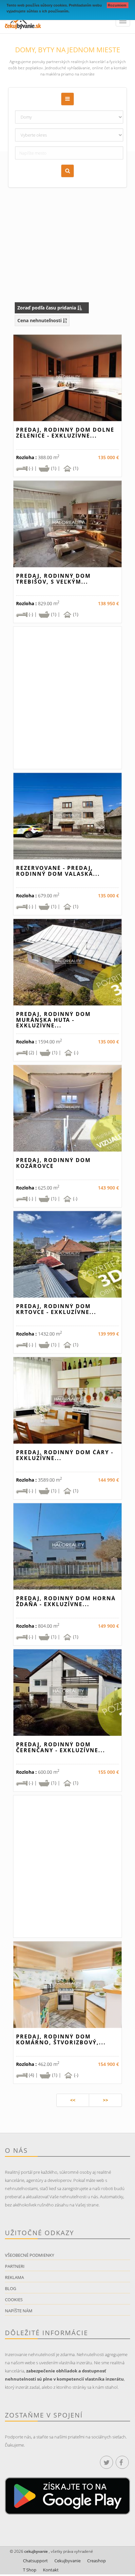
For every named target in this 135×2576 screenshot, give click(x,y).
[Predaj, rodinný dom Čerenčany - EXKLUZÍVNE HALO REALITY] (67, 1693)
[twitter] (106, 2462)
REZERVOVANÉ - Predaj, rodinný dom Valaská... (58, 871)
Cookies (14, 2300)
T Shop (30, 2570)
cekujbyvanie (36, 2551)
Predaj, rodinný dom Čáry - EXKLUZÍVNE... (65, 1455)
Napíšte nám (19, 2311)
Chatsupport (35, 2561)
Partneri (15, 2266)
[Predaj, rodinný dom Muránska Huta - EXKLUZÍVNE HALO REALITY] (67, 962)
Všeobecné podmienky (29, 2255)
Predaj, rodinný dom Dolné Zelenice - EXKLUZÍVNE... (65, 433)
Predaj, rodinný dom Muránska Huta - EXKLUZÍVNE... (53, 1020)
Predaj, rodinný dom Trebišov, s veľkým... (53, 579)
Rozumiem (118, 5)
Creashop (96, 2561)
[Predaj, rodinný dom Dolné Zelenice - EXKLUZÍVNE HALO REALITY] (67, 378)
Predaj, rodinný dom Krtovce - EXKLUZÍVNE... (56, 1309)
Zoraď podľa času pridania (47, 308)
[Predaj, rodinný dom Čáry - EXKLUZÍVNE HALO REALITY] (67, 1400)
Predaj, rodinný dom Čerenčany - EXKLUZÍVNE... (61, 1747)
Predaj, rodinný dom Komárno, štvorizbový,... (61, 2039)
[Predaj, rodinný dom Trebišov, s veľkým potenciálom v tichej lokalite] (67, 524)
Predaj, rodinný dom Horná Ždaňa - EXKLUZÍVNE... (66, 1601)
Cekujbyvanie (67, 2561)
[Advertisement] (67, 219)
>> (106, 2100)
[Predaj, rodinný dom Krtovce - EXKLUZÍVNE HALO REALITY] (67, 1254)
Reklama (14, 2277)
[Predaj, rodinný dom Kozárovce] (67, 1108)
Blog (10, 2288)
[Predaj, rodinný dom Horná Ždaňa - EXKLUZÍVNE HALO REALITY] (67, 1546)
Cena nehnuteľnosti (40, 320)
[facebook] (122, 2462)
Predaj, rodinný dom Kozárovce (53, 1163)
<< (73, 2100)
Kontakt (51, 2570)
